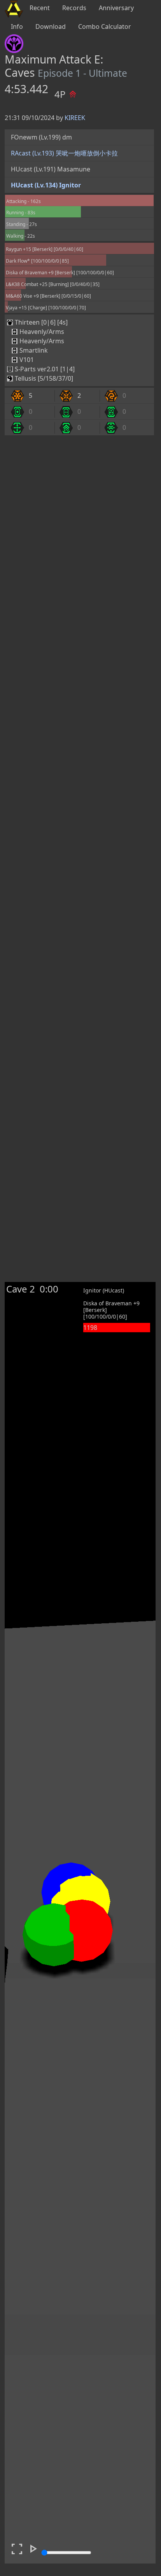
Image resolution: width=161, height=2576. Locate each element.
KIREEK (75, 118)
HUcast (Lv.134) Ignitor (46, 185)
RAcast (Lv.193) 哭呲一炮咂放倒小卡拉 (64, 153)
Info (17, 26)
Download (51, 26)
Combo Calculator (105, 26)
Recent (40, 8)
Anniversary (116, 8)
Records (74, 8)
